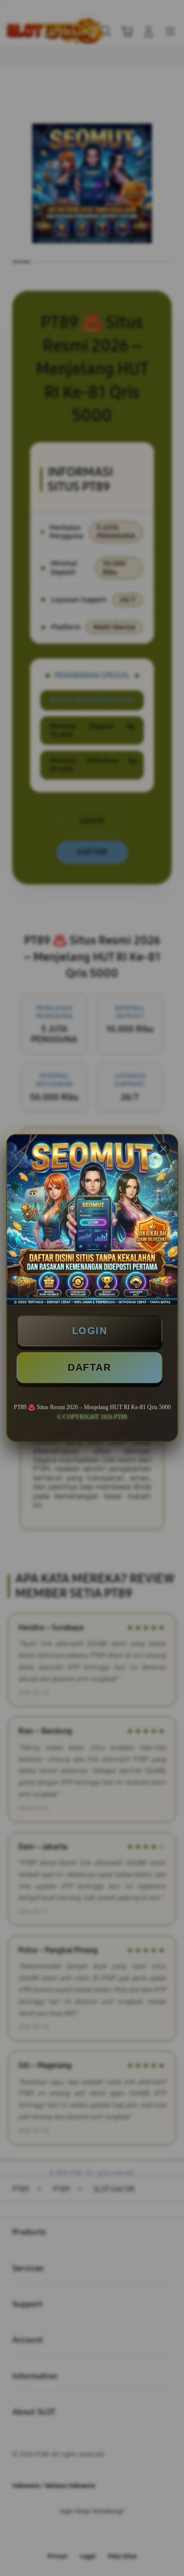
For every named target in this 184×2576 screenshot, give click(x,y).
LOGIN (90, 1331)
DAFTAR (89, 1367)
